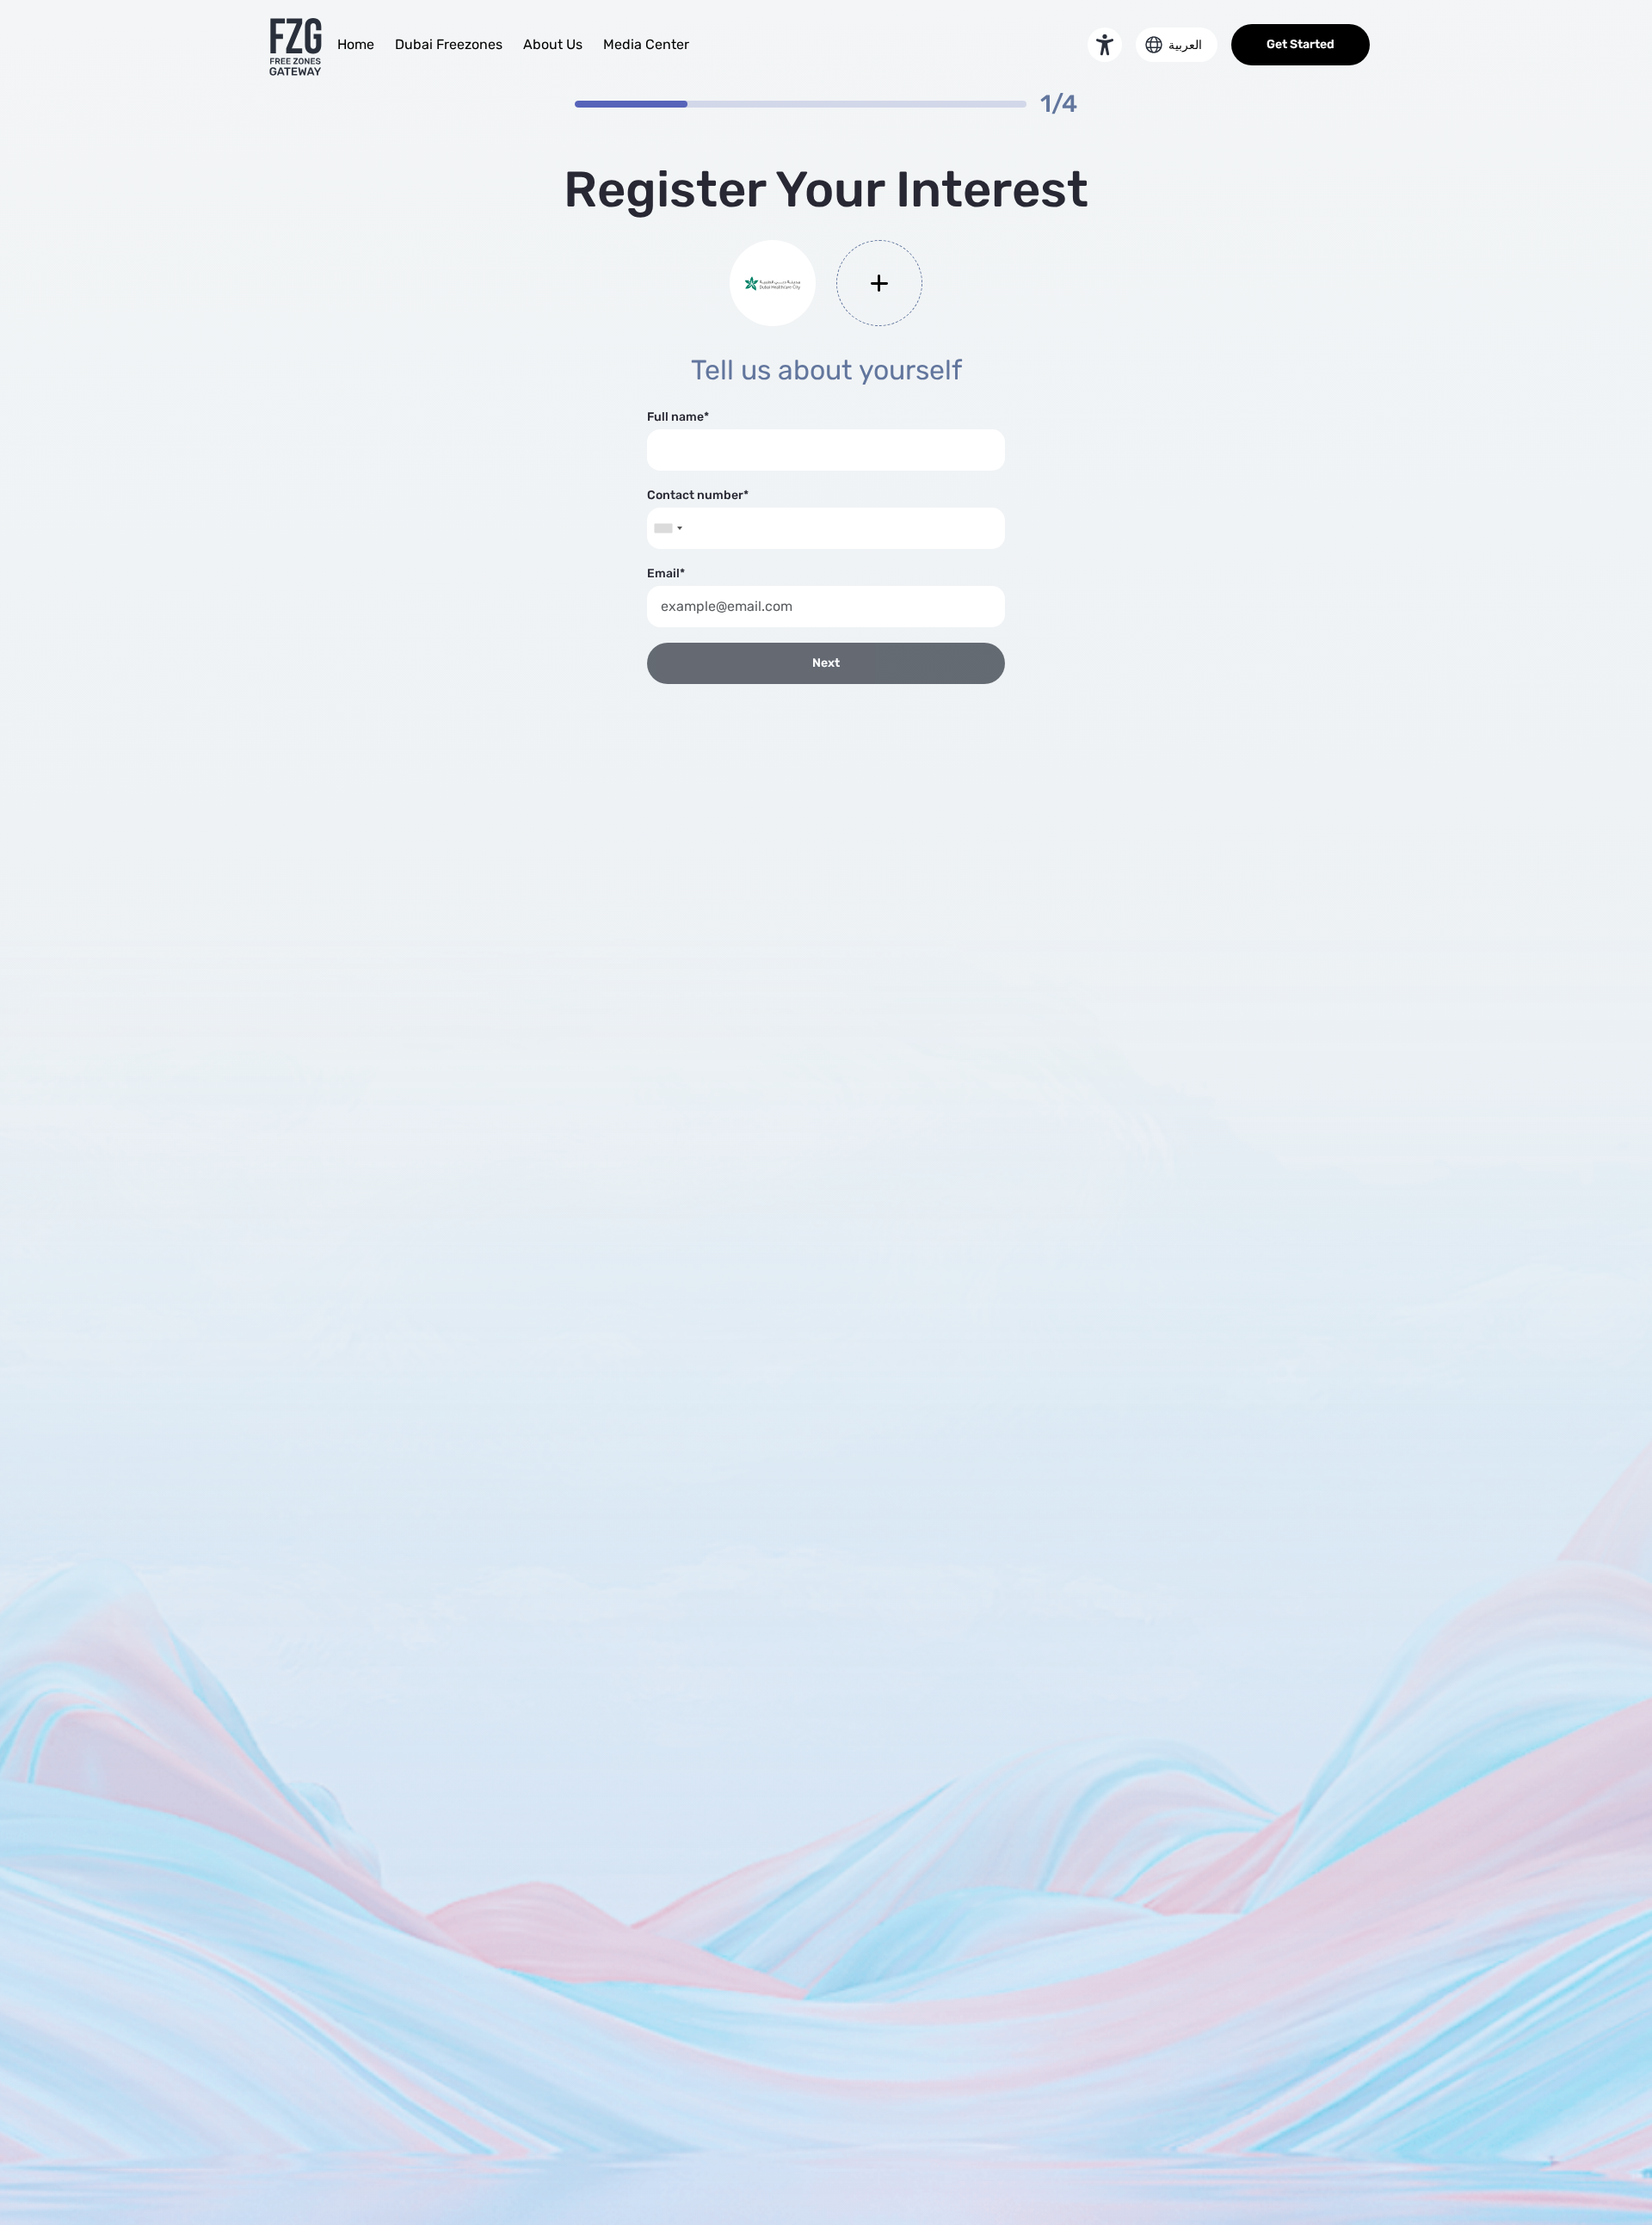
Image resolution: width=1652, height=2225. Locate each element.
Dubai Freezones (449, 44)
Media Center (646, 44)
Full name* (678, 417)
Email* (666, 573)
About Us (553, 44)
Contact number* (698, 495)
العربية (1185, 45)
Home (356, 44)
